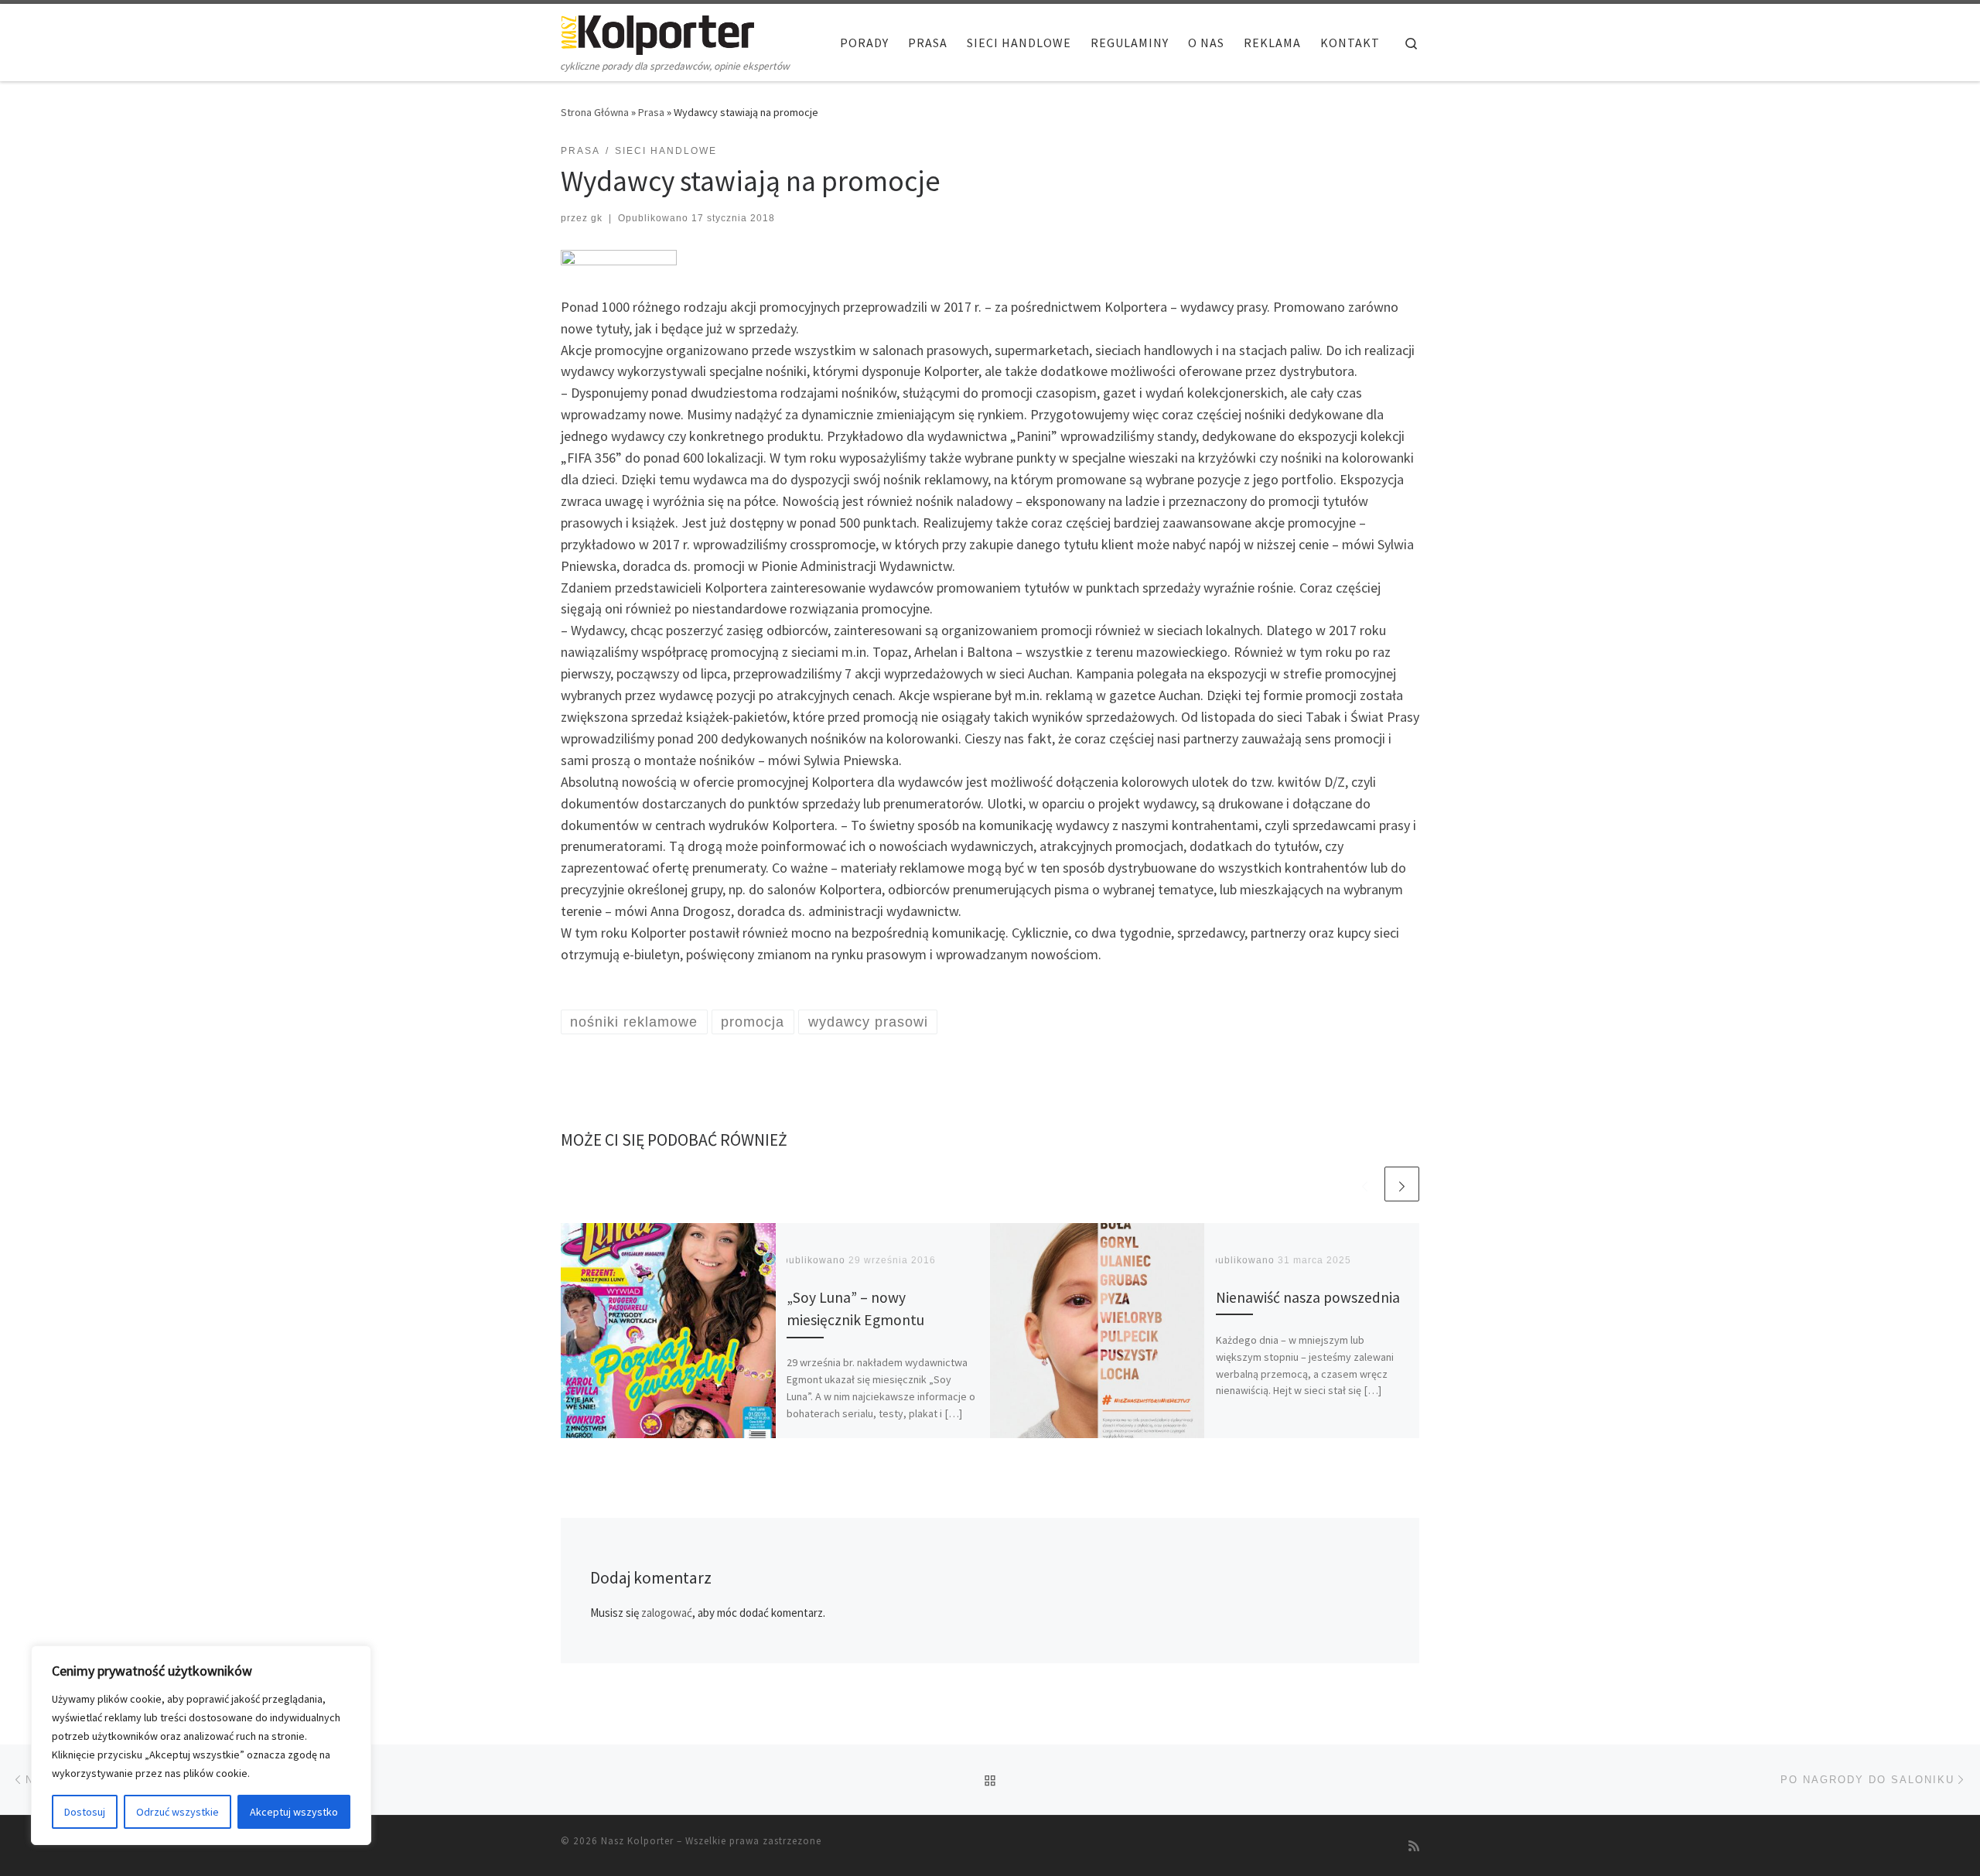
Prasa (651, 112)
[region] (201, 1745)
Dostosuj (85, 1812)
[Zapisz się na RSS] (1414, 1846)
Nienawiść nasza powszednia (1308, 1297)
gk (597, 218)
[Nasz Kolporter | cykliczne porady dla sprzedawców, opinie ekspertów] (657, 32)
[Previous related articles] (1365, 1184)
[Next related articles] (1402, 1184)
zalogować (667, 1613)
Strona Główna (595, 112)
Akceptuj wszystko (294, 1812)
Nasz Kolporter (637, 1841)
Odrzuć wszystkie (178, 1812)
